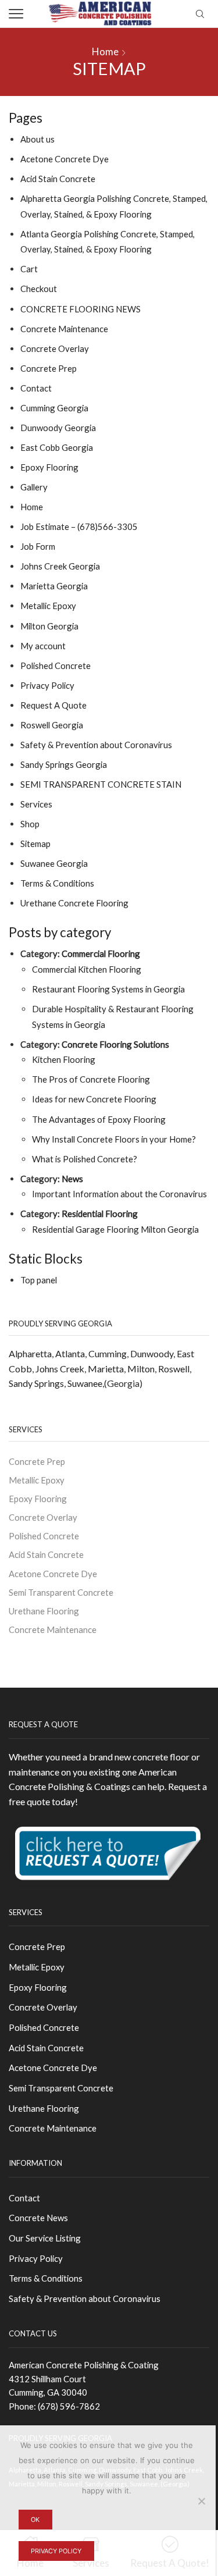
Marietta (106, 1369)
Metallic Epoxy (48, 606)
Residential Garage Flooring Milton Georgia (115, 1229)
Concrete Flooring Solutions (115, 1044)
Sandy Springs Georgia (64, 764)
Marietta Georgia (54, 586)
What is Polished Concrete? (85, 1159)
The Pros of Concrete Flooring (91, 1079)
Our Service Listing (45, 2238)
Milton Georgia (49, 626)
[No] (201, 2501)
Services (36, 804)
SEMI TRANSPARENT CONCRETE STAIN (101, 784)
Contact (36, 388)
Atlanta (70, 1353)
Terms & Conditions (57, 883)
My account (43, 646)
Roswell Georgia (52, 725)
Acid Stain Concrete (58, 179)
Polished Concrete (56, 666)
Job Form (38, 546)
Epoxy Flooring (49, 467)
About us (37, 139)
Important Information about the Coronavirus (119, 1194)
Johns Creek (60, 1369)
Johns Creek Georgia (60, 566)
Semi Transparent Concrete (61, 1592)
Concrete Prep (49, 368)
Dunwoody (152, 1353)
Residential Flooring (100, 1214)
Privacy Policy (47, 685)
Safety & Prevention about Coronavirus (96, 745)
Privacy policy (56, 2551)
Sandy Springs (36, 1383)
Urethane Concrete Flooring (74, 903)
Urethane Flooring (44, 1611)
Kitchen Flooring (64, 1059)
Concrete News (38, 2218)
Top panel (39, 1280)
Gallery (34, 487)
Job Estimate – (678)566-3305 (79, 526)
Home (105, 51)
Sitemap (35, 844)
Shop (30, 824)
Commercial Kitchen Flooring (87, 969)
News (72, 1179)
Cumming (108, 1353)
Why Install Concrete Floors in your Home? (114, 1139)
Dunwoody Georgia (58, 428)
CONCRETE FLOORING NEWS (81, 309)
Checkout (39, 289)
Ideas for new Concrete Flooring (94, 1099)
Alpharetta (30, 1353)
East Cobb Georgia (57, 447)
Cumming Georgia (54, 408)
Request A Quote (53, 705)
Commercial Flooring (101, 953)
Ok (35, 2520)
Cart (29, 269)
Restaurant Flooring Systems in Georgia (108, 989)
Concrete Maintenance (64, 329)
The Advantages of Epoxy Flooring (99, 1119)
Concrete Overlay (55, 348)
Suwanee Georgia (54, 863)
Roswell (174, 1369)
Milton (141, 1369)
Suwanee (85, 1383)
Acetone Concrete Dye (65, 159)
